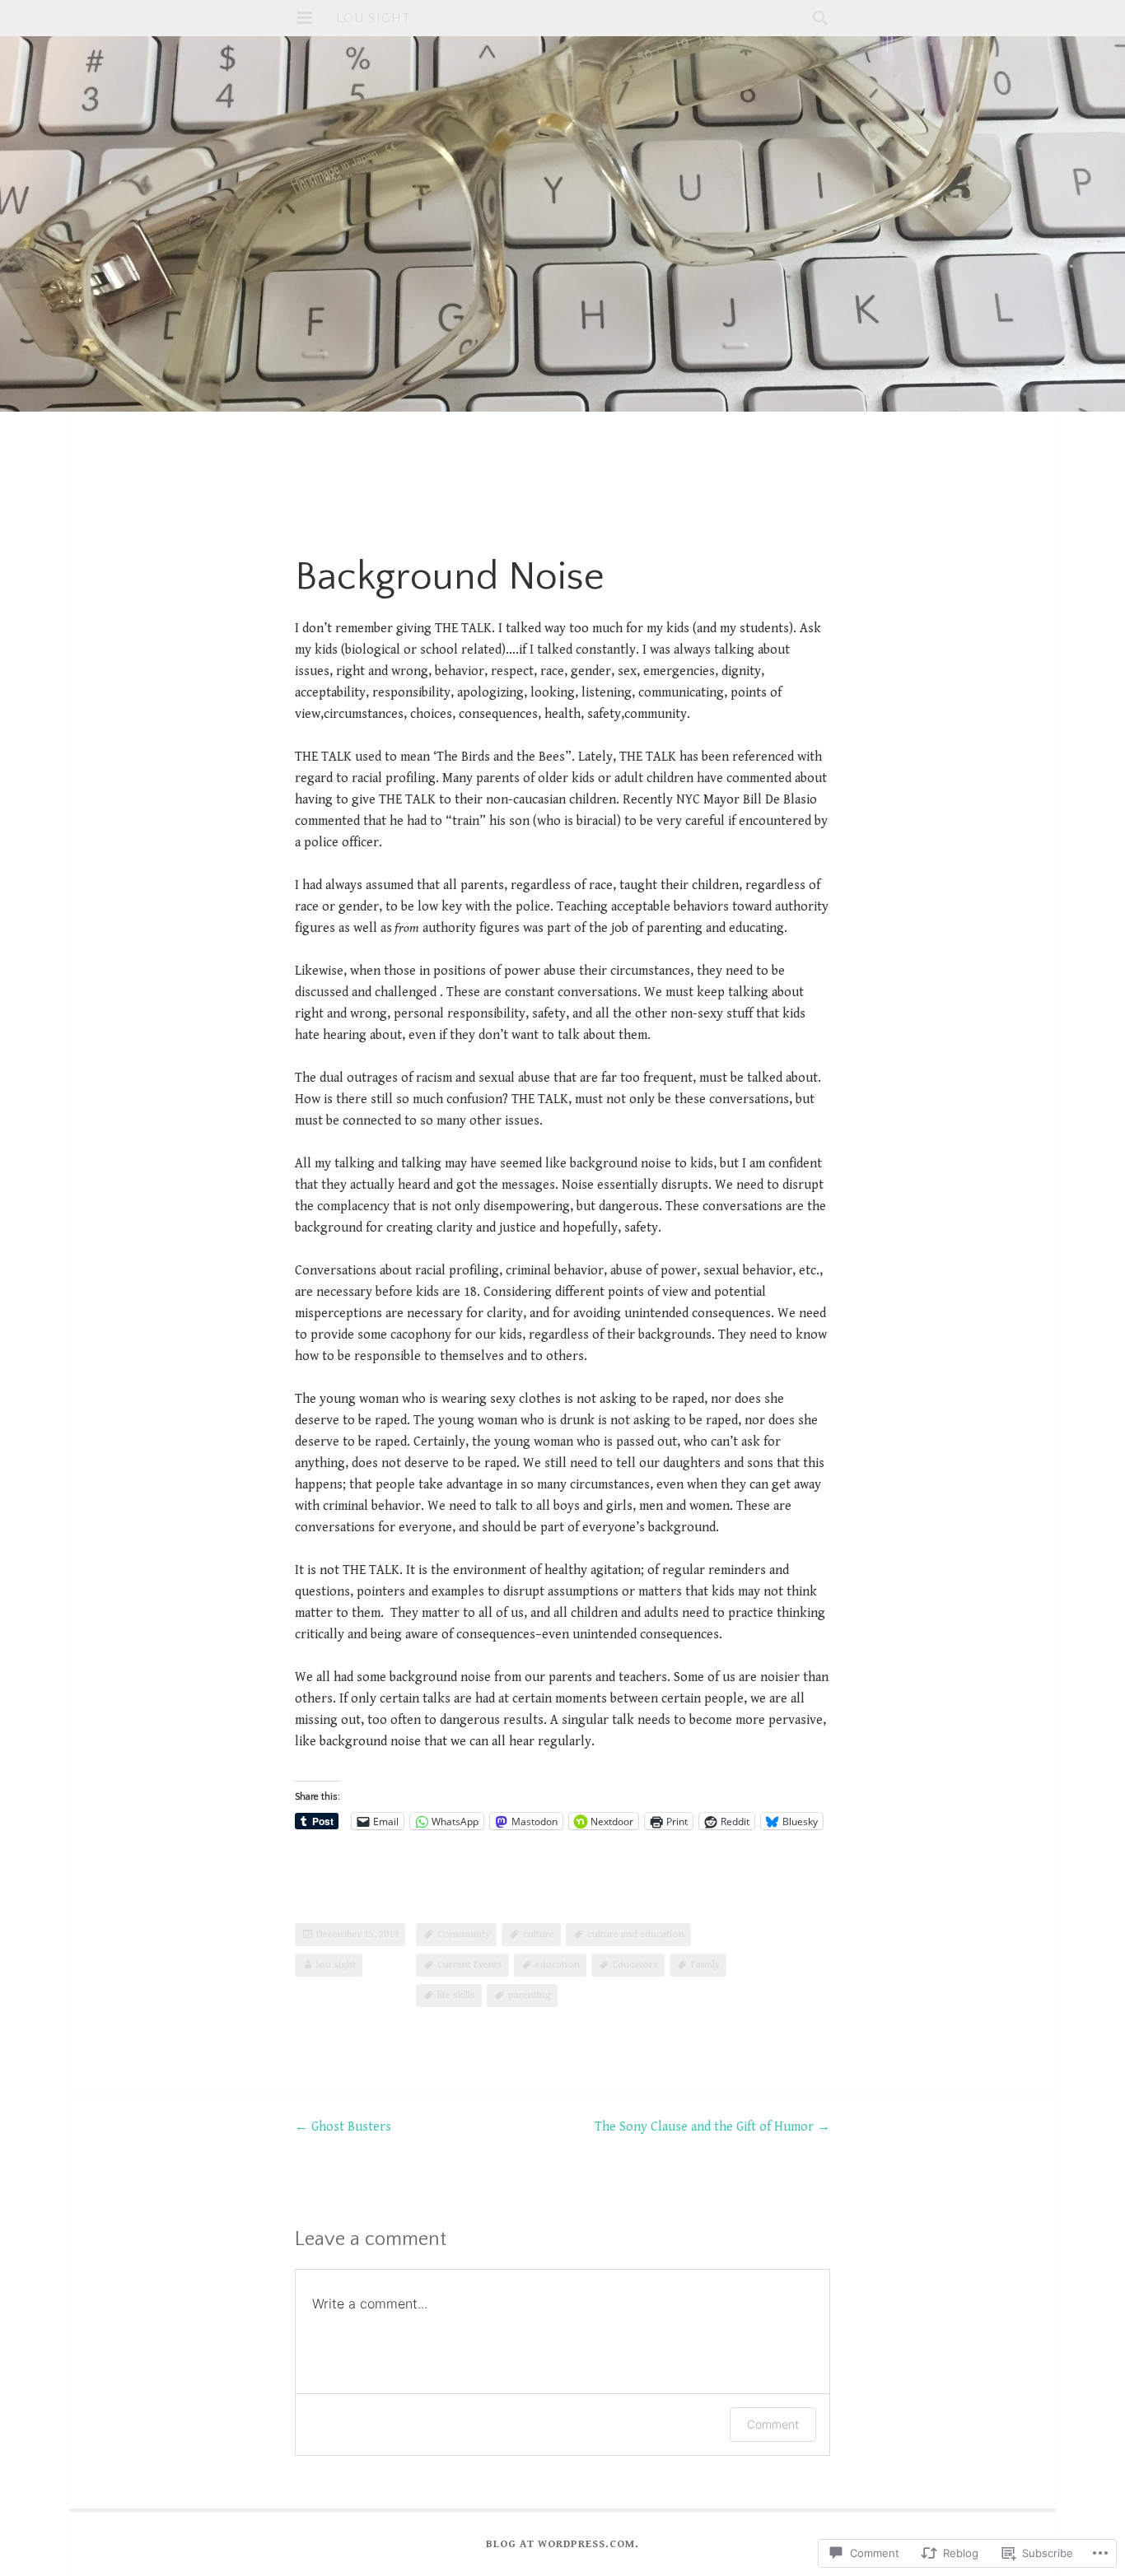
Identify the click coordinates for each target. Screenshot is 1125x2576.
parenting (530, 1995)
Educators (635, 1965)
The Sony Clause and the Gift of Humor (712, 2127)
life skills (456, 1995)
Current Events (470, 1965)
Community (464, 1934)
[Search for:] (816, 18)
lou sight (373, 18)
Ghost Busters (343, 2127)
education (558, 1965)
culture (539, 1934)
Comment (773, 2424)
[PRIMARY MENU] (305, 18)
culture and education (636, 1934)
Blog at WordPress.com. (562, 2544)
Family (705, 1965)
